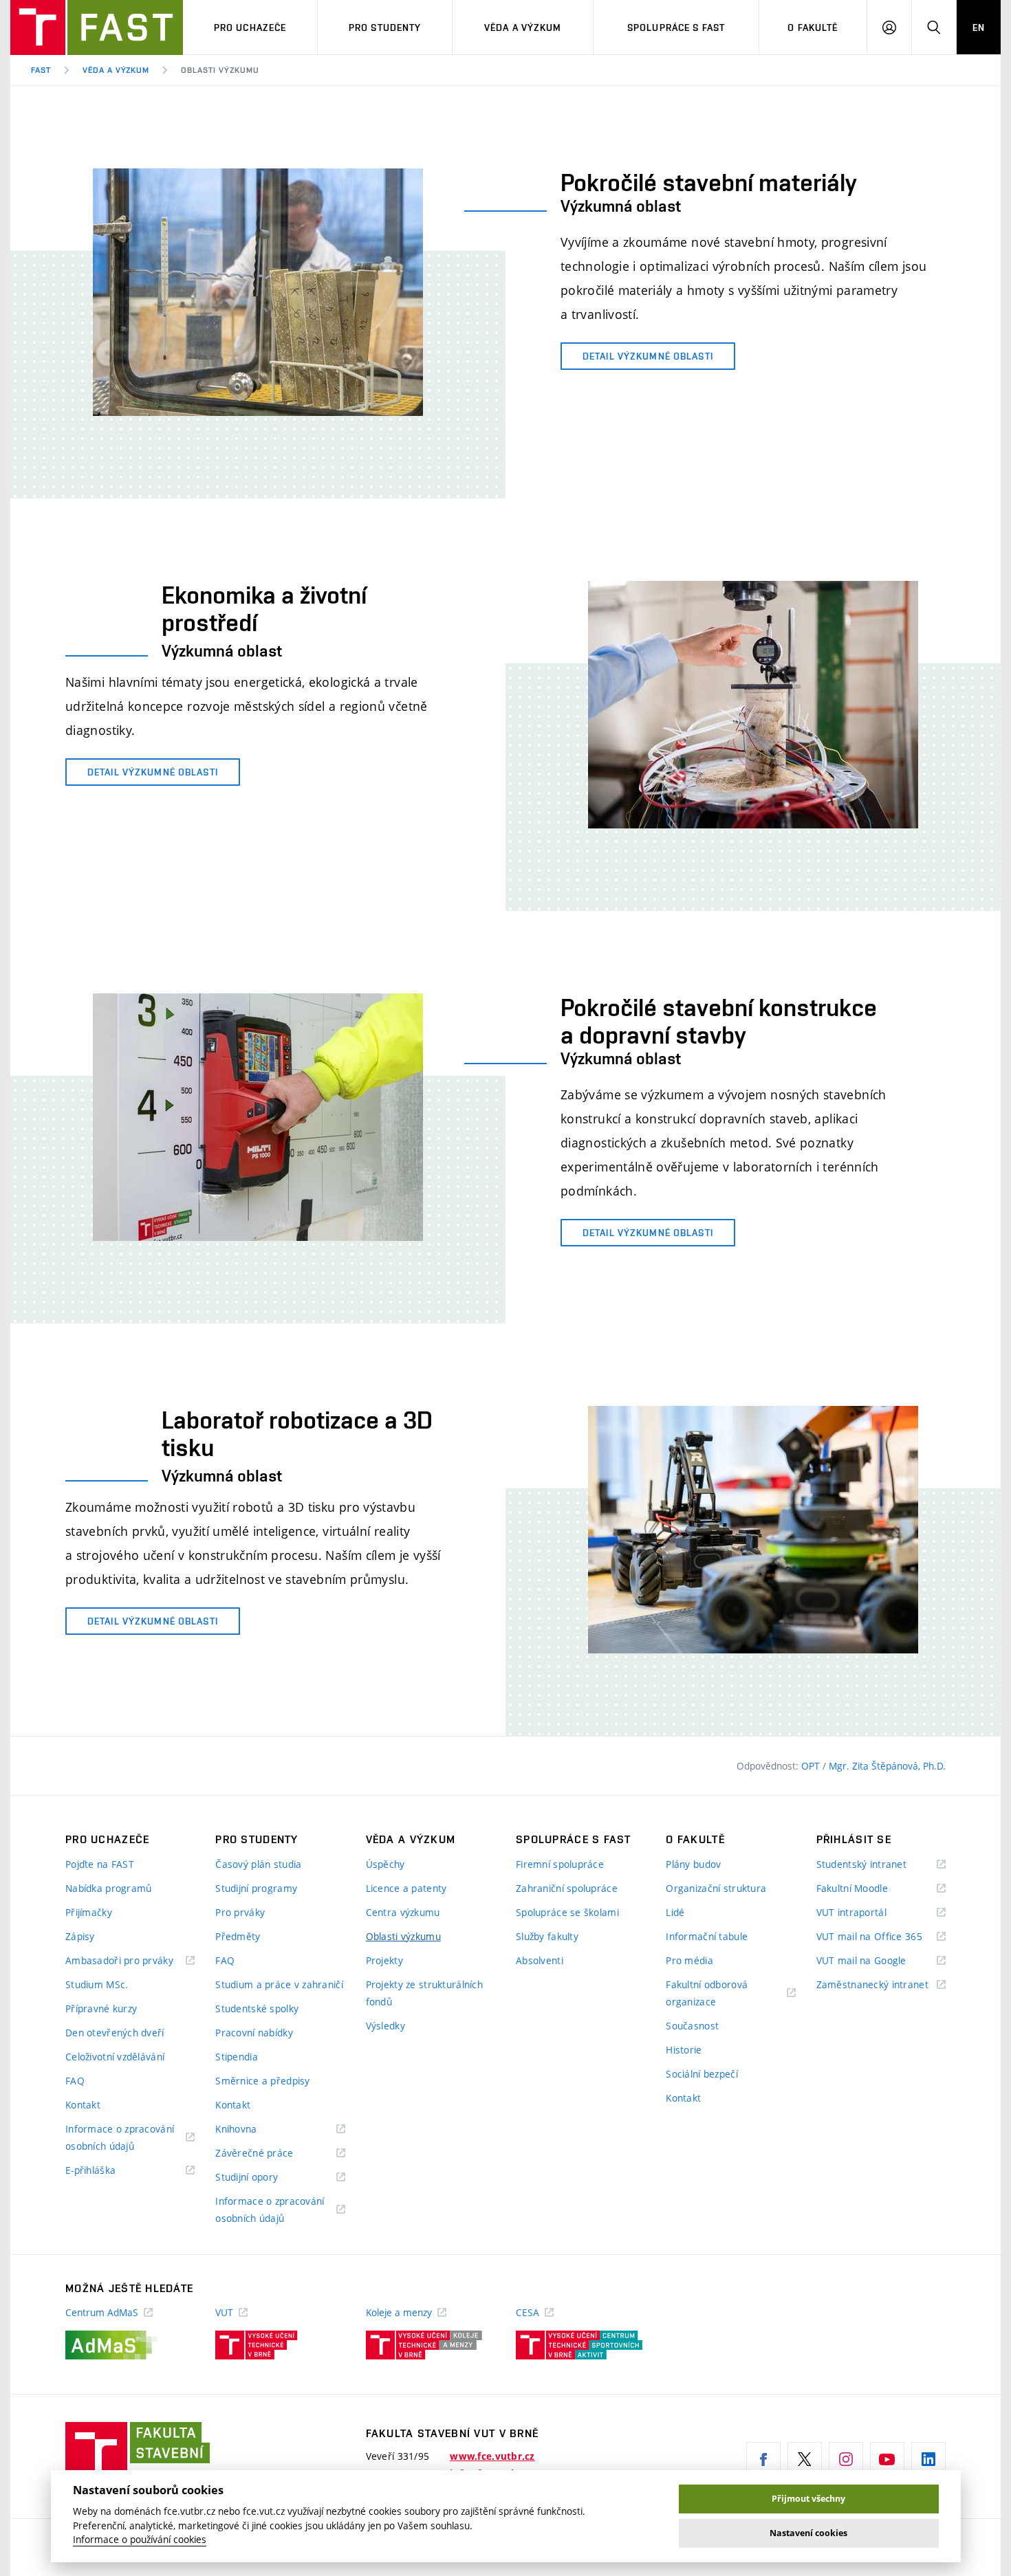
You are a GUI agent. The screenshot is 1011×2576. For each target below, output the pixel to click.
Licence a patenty (406, 1888)
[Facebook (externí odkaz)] (763, 2459)
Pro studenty (385, 27)
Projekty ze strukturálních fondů (424, 1993)
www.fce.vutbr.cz (492, 2456)
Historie (684, 2050)
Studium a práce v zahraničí (279, 1984)
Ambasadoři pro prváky (130, 1961)
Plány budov (693, 1864)
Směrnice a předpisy (262, 2081)
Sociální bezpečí (702, 2074)
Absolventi (540, 1960)
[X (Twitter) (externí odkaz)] (805, 2459)
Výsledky (385, 2026)
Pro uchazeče (250, 27)
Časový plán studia (258, 1864)
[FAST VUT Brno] (97, 27)
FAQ (75, 2081)
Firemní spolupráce (560, 1864)
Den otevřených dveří (115, 2033)
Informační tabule (707, 1936)
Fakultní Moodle (869, 1889)
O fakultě (813, 27)
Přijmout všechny (808, 2499)
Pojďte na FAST (100, 1864)
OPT (812, 1766)
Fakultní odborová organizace (708, 1994)
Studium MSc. (97, 1984)
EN (979, 27)
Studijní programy (256, 1888)
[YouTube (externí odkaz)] (887, 2459)
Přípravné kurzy (101, 2008)
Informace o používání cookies (140, 2540)
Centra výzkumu (403, 1912)
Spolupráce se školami (567, 1912)
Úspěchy (385, 1864)
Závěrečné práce (271, 2154)
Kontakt (83, 2105)
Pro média (689, 1960)
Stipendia (237, 2057)
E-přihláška (108, 2171)
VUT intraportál (869, 1913)
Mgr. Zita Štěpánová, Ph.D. (887, 1766)
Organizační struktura (716, 1888)
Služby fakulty (547, 1936)
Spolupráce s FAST (676, 27)
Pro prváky (240, 1912)
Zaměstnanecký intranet (881, 1985)
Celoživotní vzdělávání (115, 2057)
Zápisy (80, 1936)
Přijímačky (89, 1912)
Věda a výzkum (523, 27)
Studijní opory (264, 2178)
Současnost (692, 2026)
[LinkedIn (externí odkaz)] (928, 2459)
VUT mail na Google (879, 1961)
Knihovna (253, 2129)
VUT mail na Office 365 (881, 1937)
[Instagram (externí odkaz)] (846, 2459)
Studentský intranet (879, 1865)
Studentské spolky (257, 2008)
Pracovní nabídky (254, 2033)
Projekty (384, 1960)
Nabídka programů (108, 1888)
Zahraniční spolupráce (567, 1888)
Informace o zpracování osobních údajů (120, 2138)
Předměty (238, 1936)
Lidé (675, 1912)
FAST (41, 70)
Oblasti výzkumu (403, 1936)
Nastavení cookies (808, 2533)
